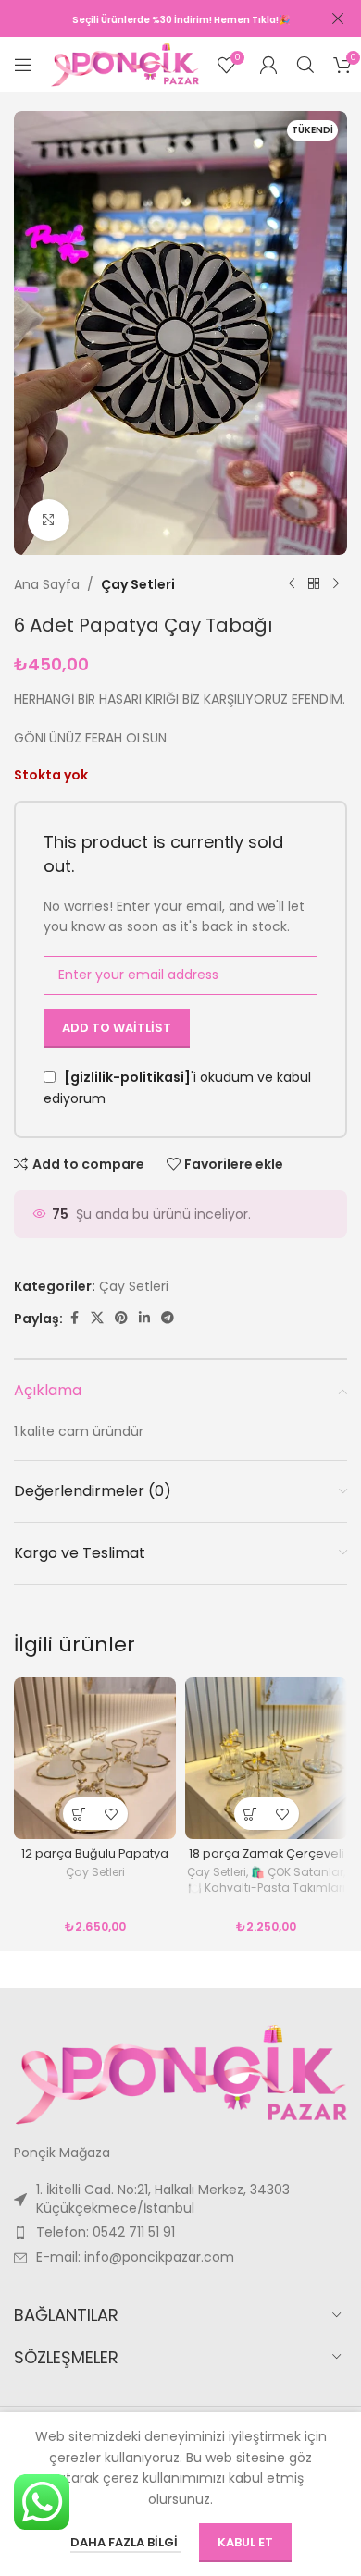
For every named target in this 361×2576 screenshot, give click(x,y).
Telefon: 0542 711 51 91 (106, 2232)
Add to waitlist (117, 1028)
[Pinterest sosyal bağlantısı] (121, 1318)
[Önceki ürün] (292, 584)
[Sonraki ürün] (336, 584)
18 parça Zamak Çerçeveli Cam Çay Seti (267, 1860)
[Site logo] (125, 64)
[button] (79, 1814)
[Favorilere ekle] (112, 1814)
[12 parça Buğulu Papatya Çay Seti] (95, 1758)
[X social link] (97, 1318)
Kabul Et (245, 2542)
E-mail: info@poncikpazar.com (135, 2257)
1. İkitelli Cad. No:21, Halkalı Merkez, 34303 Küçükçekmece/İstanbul (163, 2199)
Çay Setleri (138, 584)
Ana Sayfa (47, 584)
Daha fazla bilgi (125, 2542)
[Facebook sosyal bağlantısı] (74, 1318)
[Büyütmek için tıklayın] (49, 520)
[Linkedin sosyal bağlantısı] (144, 1318)
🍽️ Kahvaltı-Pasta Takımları (267, 1888)
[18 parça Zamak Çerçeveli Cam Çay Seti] (266, 1758)
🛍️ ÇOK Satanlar (297, 1872)
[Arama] (305, 65)
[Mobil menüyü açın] (23, 65)
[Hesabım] (268, 65)
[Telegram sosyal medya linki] (168, 1318)
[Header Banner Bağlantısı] (153, 18)
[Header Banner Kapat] (338, 18)
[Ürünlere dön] (314, 584)
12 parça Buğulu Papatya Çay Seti (95, 1860)
